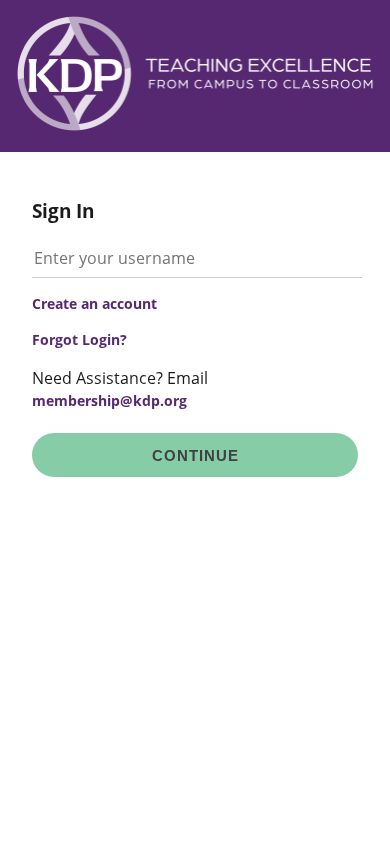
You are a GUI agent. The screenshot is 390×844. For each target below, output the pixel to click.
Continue (195, 455)
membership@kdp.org (109, 400)
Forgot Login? (79, 339)
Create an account (94, 303)
